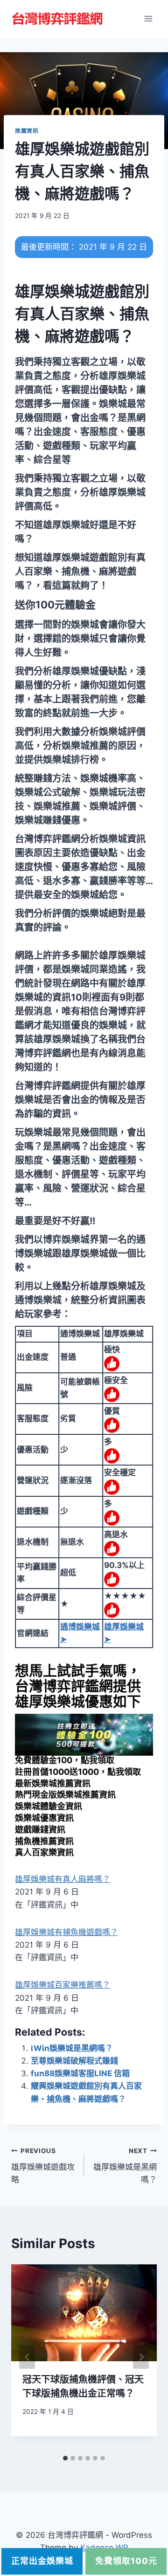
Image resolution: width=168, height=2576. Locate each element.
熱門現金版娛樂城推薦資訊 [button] (65, 1795)
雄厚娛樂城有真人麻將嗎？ (63, 1879)
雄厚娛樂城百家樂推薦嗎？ (63, 1985)
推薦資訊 (27, 131)
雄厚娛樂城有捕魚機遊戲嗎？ (66, 1932)
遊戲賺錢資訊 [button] (40, 1830)
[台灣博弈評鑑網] (58, 19)
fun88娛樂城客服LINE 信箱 (80, 2073)
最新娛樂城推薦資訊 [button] (53, 1783)
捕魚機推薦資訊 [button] (44, 1841)
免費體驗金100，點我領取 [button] (65, 1760)
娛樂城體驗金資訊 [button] (49, 1806)
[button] (55, 605)
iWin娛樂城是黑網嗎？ (72, 2048)
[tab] (65, 2458)
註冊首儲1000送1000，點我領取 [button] (78, 1772)
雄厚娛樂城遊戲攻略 (43, 2166)
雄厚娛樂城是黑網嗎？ (125, 2166)
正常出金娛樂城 (42, 2561)
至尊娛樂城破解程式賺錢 (74, 2061)
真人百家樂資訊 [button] (44, 1852)
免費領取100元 (126, 2561)
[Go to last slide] (27, 2357)
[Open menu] (148, 18)
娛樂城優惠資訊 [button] (44, 1818)
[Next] (141, 2357)
